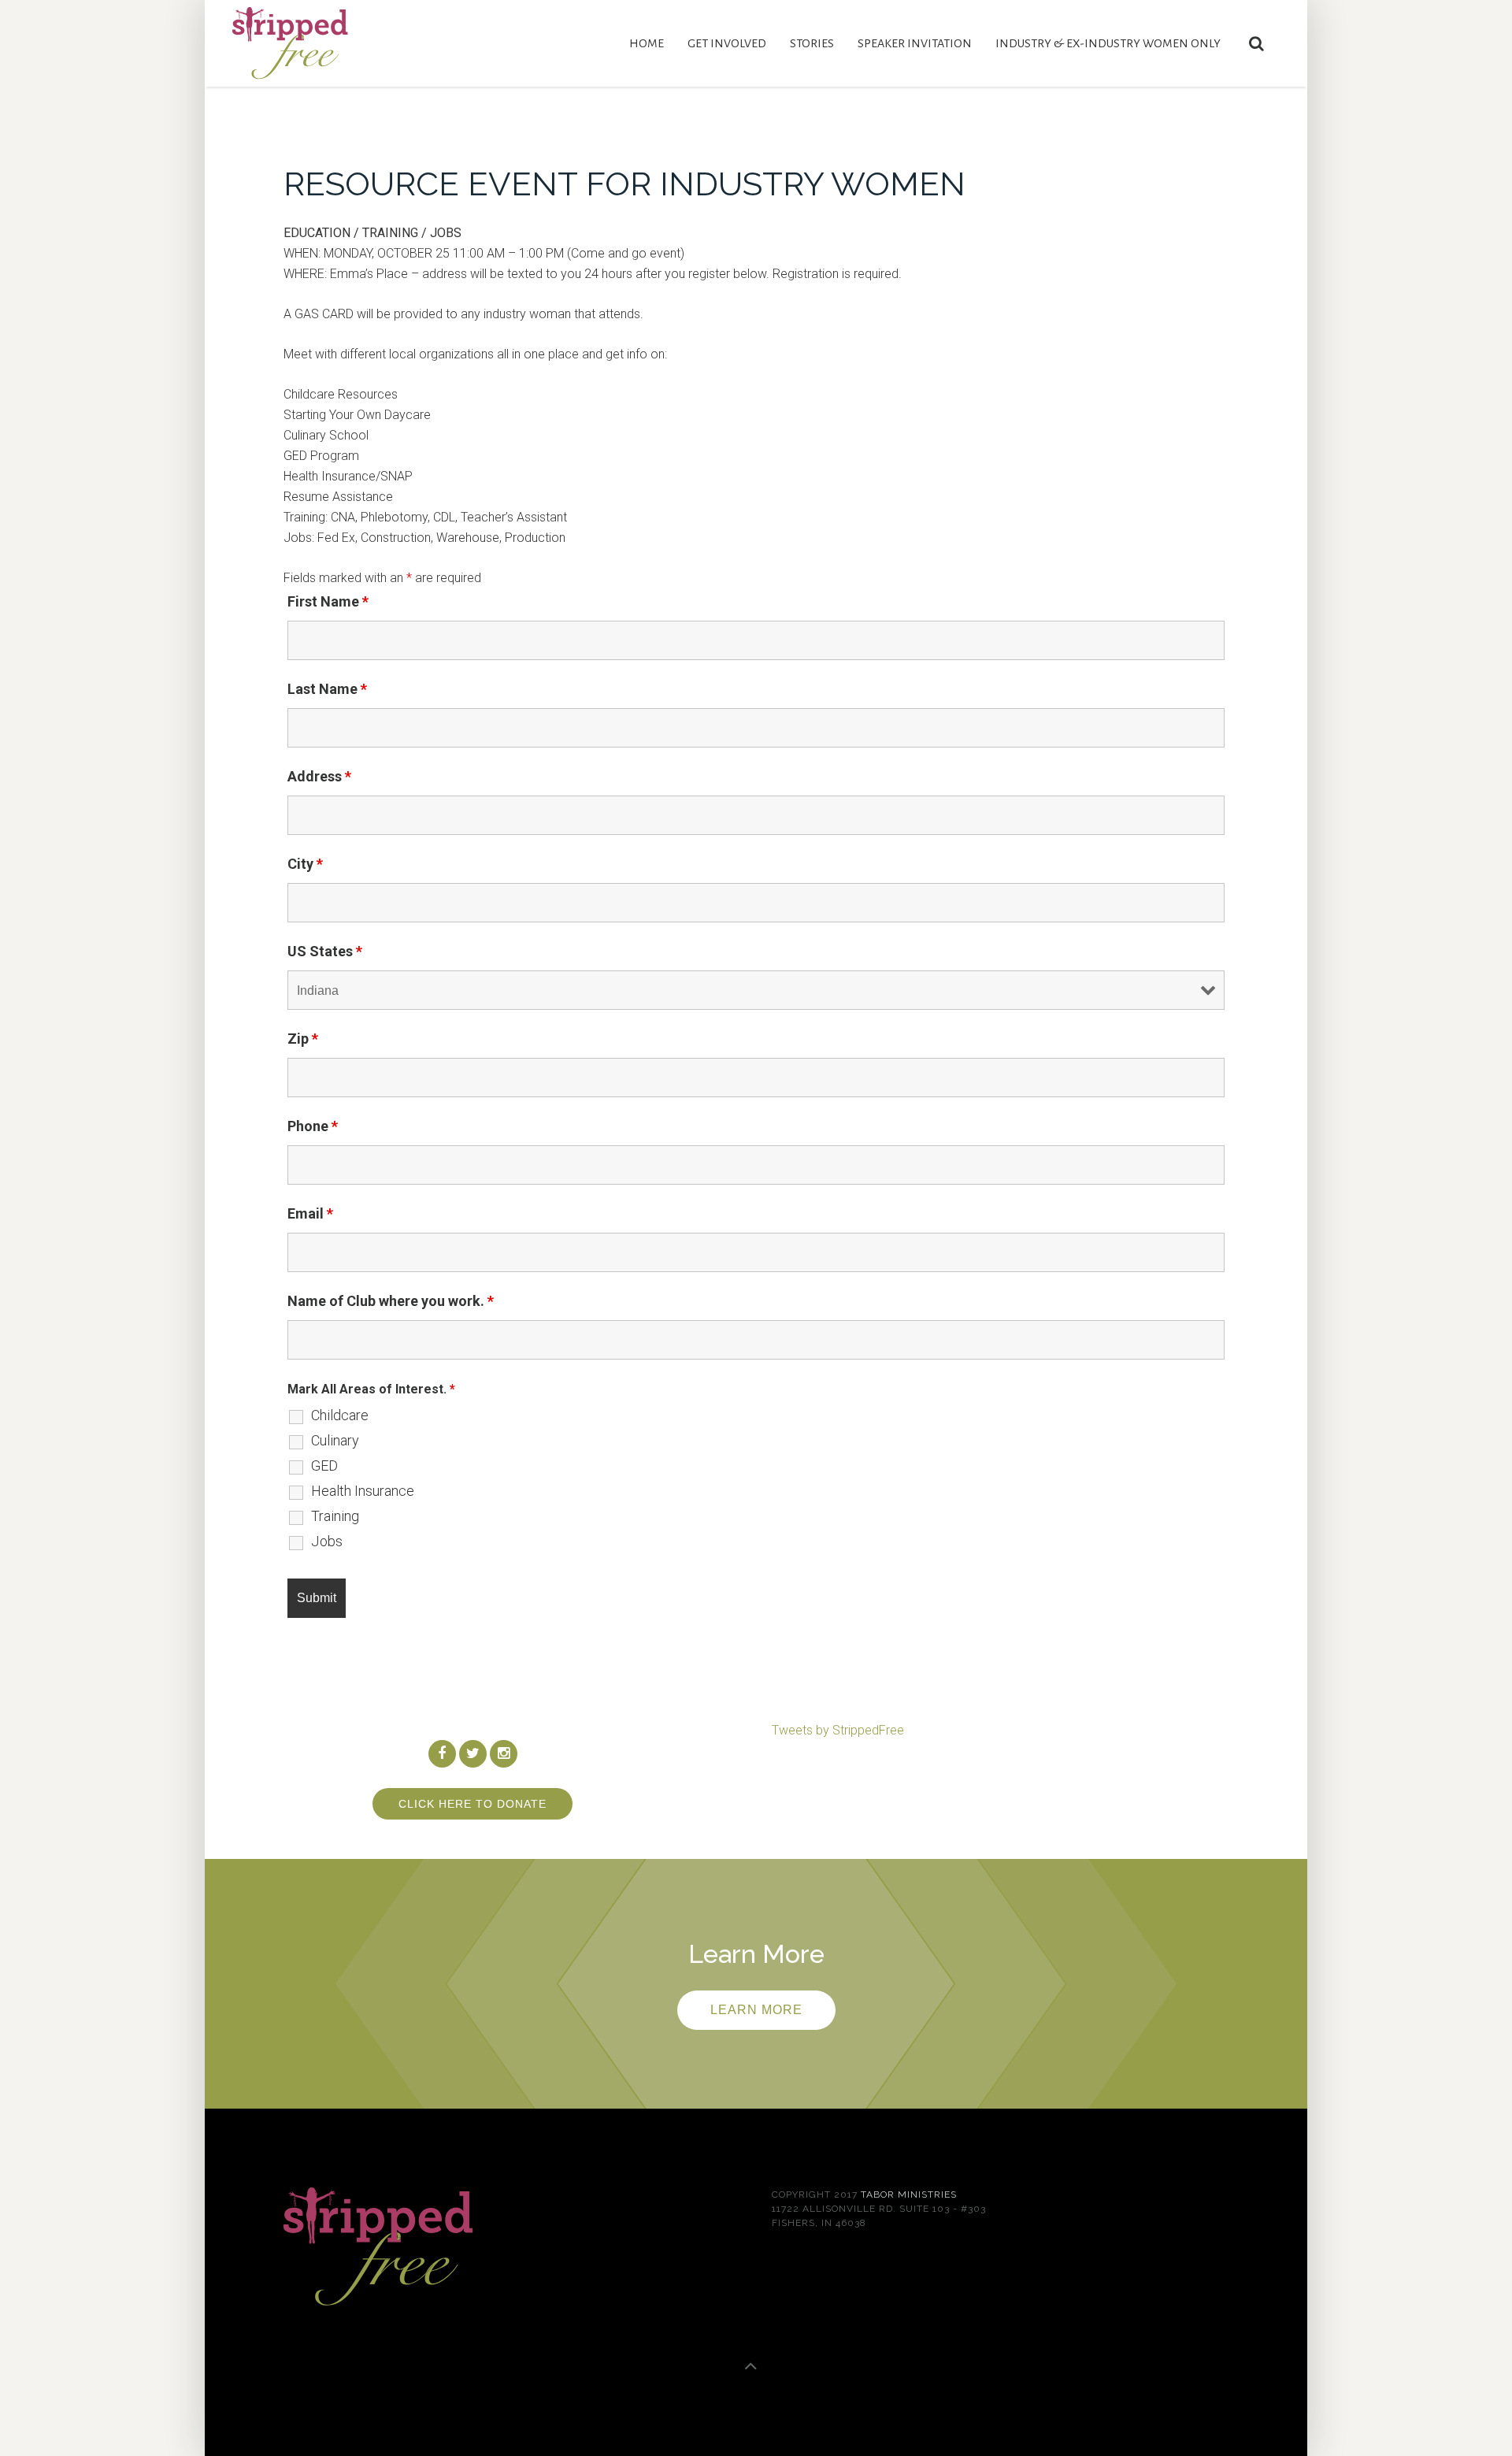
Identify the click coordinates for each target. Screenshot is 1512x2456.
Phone (313, 1126)
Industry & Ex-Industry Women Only (1108, 43)
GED (324, 1466)
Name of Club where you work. (391, 1301)
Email (310, 1213)
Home (647, 43)
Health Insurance (363, 1491)
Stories (812, 43)
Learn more (756, 2010)
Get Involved (727, 43)
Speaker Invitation (915, 43)
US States (325, 951)
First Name (328, 601)
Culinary (335, 1441)
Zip (303, 1039)
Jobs (327, 1541)
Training (335, 1516)
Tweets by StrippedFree (838, 1730)
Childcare (340, 1415)
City (305, 864)
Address (319, 776)
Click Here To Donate (472, 1804)
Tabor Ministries (909, 2194)
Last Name (327, 689)
